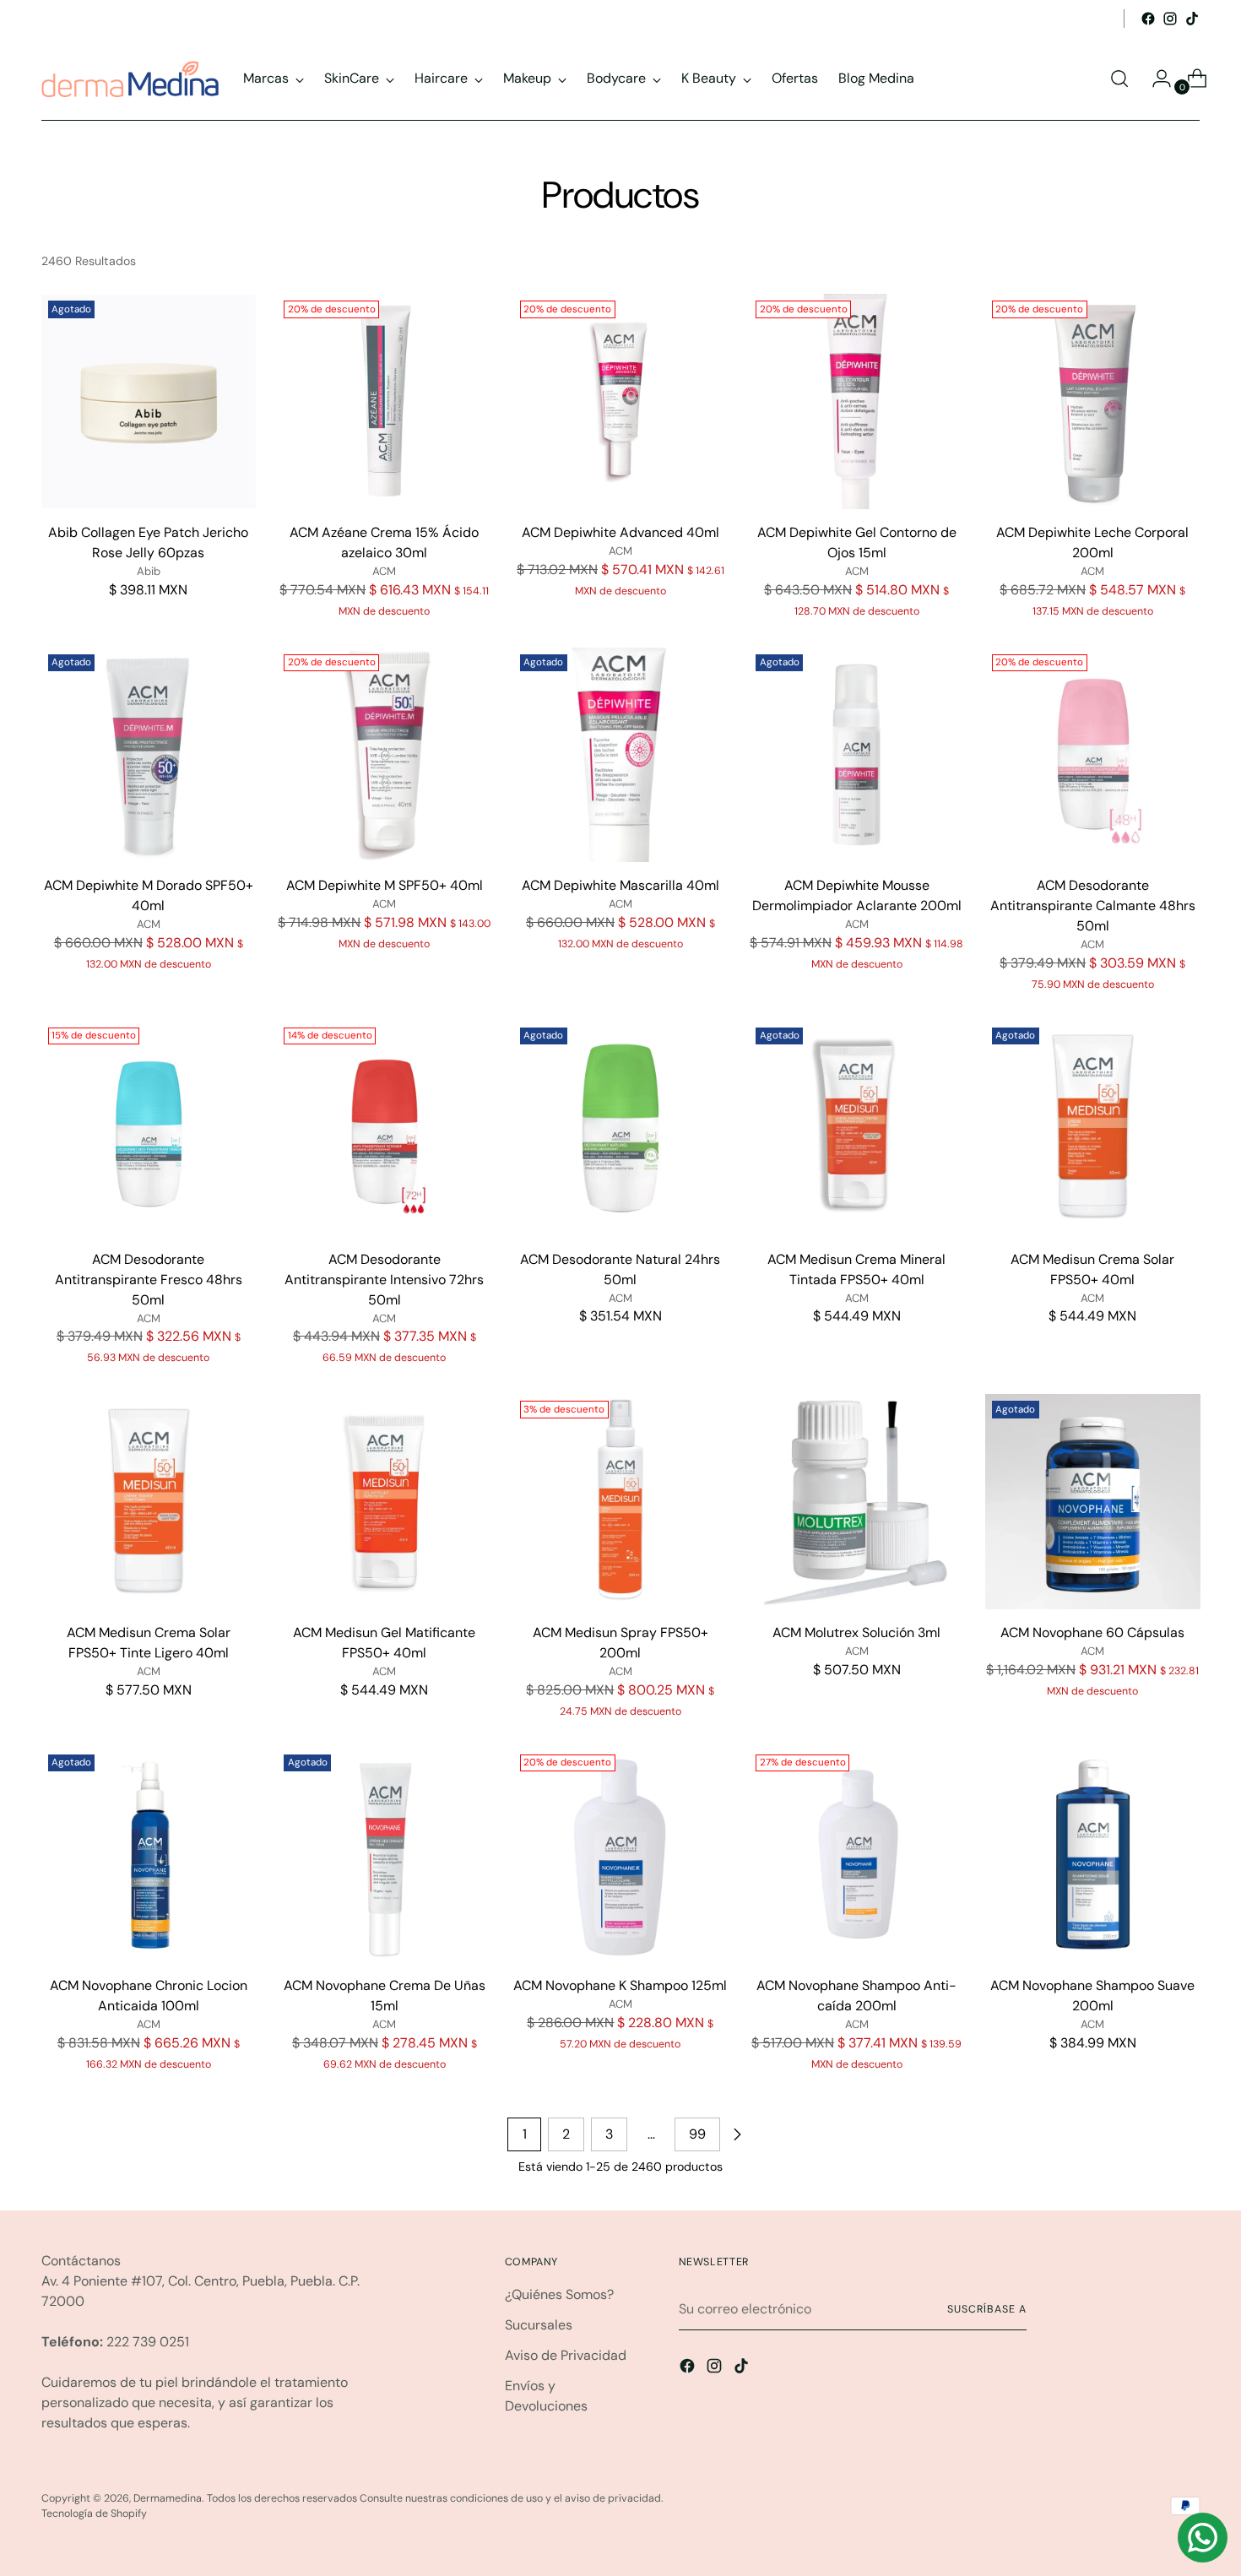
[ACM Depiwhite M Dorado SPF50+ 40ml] (149, 755)
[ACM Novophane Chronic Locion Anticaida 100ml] (149, 1855)
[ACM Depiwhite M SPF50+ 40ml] (385, 755)
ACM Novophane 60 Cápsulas (1092, 1632)
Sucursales (539, 2325)
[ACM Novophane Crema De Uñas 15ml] (385, 1855)
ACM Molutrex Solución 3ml (856, 1632)
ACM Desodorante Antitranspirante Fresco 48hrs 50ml (149, 1280)
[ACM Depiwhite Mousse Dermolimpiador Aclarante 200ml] (856, 755)
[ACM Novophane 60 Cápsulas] (1093, 1502)
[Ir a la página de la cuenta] (1155, 79)
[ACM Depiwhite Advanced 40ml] (621, 401)
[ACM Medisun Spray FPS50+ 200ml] (621, 1502)
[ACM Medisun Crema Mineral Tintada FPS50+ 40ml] (856, 1128)
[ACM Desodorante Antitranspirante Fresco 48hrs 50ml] (149, 1128)
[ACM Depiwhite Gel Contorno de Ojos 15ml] (856, 401)
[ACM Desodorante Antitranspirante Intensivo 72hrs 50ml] (385, 1128)
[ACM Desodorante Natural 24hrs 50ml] (621, 1128)
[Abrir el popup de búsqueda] (1119, 79)
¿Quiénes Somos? (559, 2294)
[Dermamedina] (130, 79)
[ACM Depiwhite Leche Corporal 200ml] (1093, 401)
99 (697, 2134)
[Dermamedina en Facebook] (1148, 19)
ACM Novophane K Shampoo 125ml (620, 1985)
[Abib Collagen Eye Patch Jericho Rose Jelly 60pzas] (149, 401)
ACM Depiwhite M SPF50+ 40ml (385, 885)
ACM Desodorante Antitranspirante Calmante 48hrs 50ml (1093, 906)
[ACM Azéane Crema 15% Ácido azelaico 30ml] (385, 401)
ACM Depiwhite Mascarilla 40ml (620, 885)
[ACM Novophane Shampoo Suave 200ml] (1093, 1855)
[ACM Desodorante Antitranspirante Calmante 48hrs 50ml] (1093, 755)
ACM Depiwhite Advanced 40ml (620, 532)
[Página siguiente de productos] (737, 2134)
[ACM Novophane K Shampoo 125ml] (621, 1855)
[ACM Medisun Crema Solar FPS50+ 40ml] (1093, 1128)
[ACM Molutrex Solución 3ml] (856, 1502)
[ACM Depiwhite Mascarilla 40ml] (621, 755)
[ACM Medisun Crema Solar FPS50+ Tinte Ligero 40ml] (149, 1502)
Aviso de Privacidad (566, 2355)
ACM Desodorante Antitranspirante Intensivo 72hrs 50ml (384, 1280)
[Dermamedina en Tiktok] (1192, 19)
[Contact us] (1203, 2538)
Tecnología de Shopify (94, 2514)
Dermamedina (168, 2498)
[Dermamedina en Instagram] (1170, 19)
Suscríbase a (986, 2309)
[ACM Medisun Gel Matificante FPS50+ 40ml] (385, 1502)
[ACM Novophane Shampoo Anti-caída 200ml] (856, 1855)
